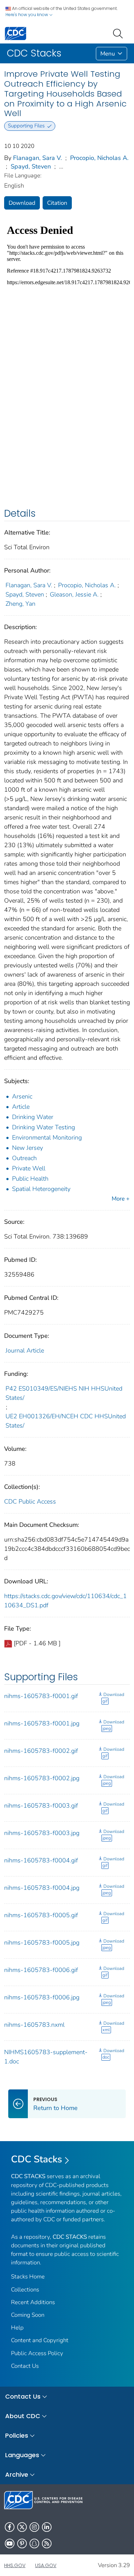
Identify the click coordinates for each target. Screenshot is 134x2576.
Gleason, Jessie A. (74, 594)
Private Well (29, 1168)
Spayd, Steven (31, 166)
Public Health (30, 1179)
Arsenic (22, 1096)
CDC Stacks (37, 2159)
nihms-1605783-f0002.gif (41, 1751)
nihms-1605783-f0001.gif (41, 1696)
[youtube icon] (10, 2543)
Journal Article (25, 1350)
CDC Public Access (30, 1501)
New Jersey (27, 1148)
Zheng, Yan (20, 604)
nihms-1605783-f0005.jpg (42, 1943)
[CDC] (15, 33)
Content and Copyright (40, 2340)
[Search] (119, 33)
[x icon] (22, 2527)
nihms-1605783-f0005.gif (41, 1915)
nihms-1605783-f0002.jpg (42, 1778)
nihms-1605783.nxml (34, 2025)
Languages (22, 2455)
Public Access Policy (37, 2353)
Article (21, 1107)
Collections (25, 2290)
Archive (17, 2474)
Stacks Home (28, 2277)
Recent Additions (33, 2302)
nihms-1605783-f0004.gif (41, 1860)
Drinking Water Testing (43, 1127)
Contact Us (25, 2366)
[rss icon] (47, 2543)
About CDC (23, 2416)
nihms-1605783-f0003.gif (41, 1806)
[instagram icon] (34, 2527)
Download (22, 203)
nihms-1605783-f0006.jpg (42, 1997)
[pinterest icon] (22, 2543)
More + (121, 1199)
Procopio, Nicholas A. (99, 158)
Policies (17, 2435)
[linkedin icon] (47, 2527)
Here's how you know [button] (27, 15)
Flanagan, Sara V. (37, 158)
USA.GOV (46, 2565)
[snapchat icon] (34, 2543)
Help (17, 2328)
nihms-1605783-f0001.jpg (42, 1723)
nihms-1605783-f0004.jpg (42, 1888)
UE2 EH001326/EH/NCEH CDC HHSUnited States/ (66, 1421)
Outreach (24, 1158)
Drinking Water (33, 1117)
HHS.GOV (15, 2565)
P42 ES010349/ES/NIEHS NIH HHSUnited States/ (64, 1393)
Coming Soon (28, 2315)
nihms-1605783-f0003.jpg (42, 1833)
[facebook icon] (10, 2527)
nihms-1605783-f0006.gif (41, 1970)
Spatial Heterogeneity (41, 1189)
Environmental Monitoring (47, 1138)
